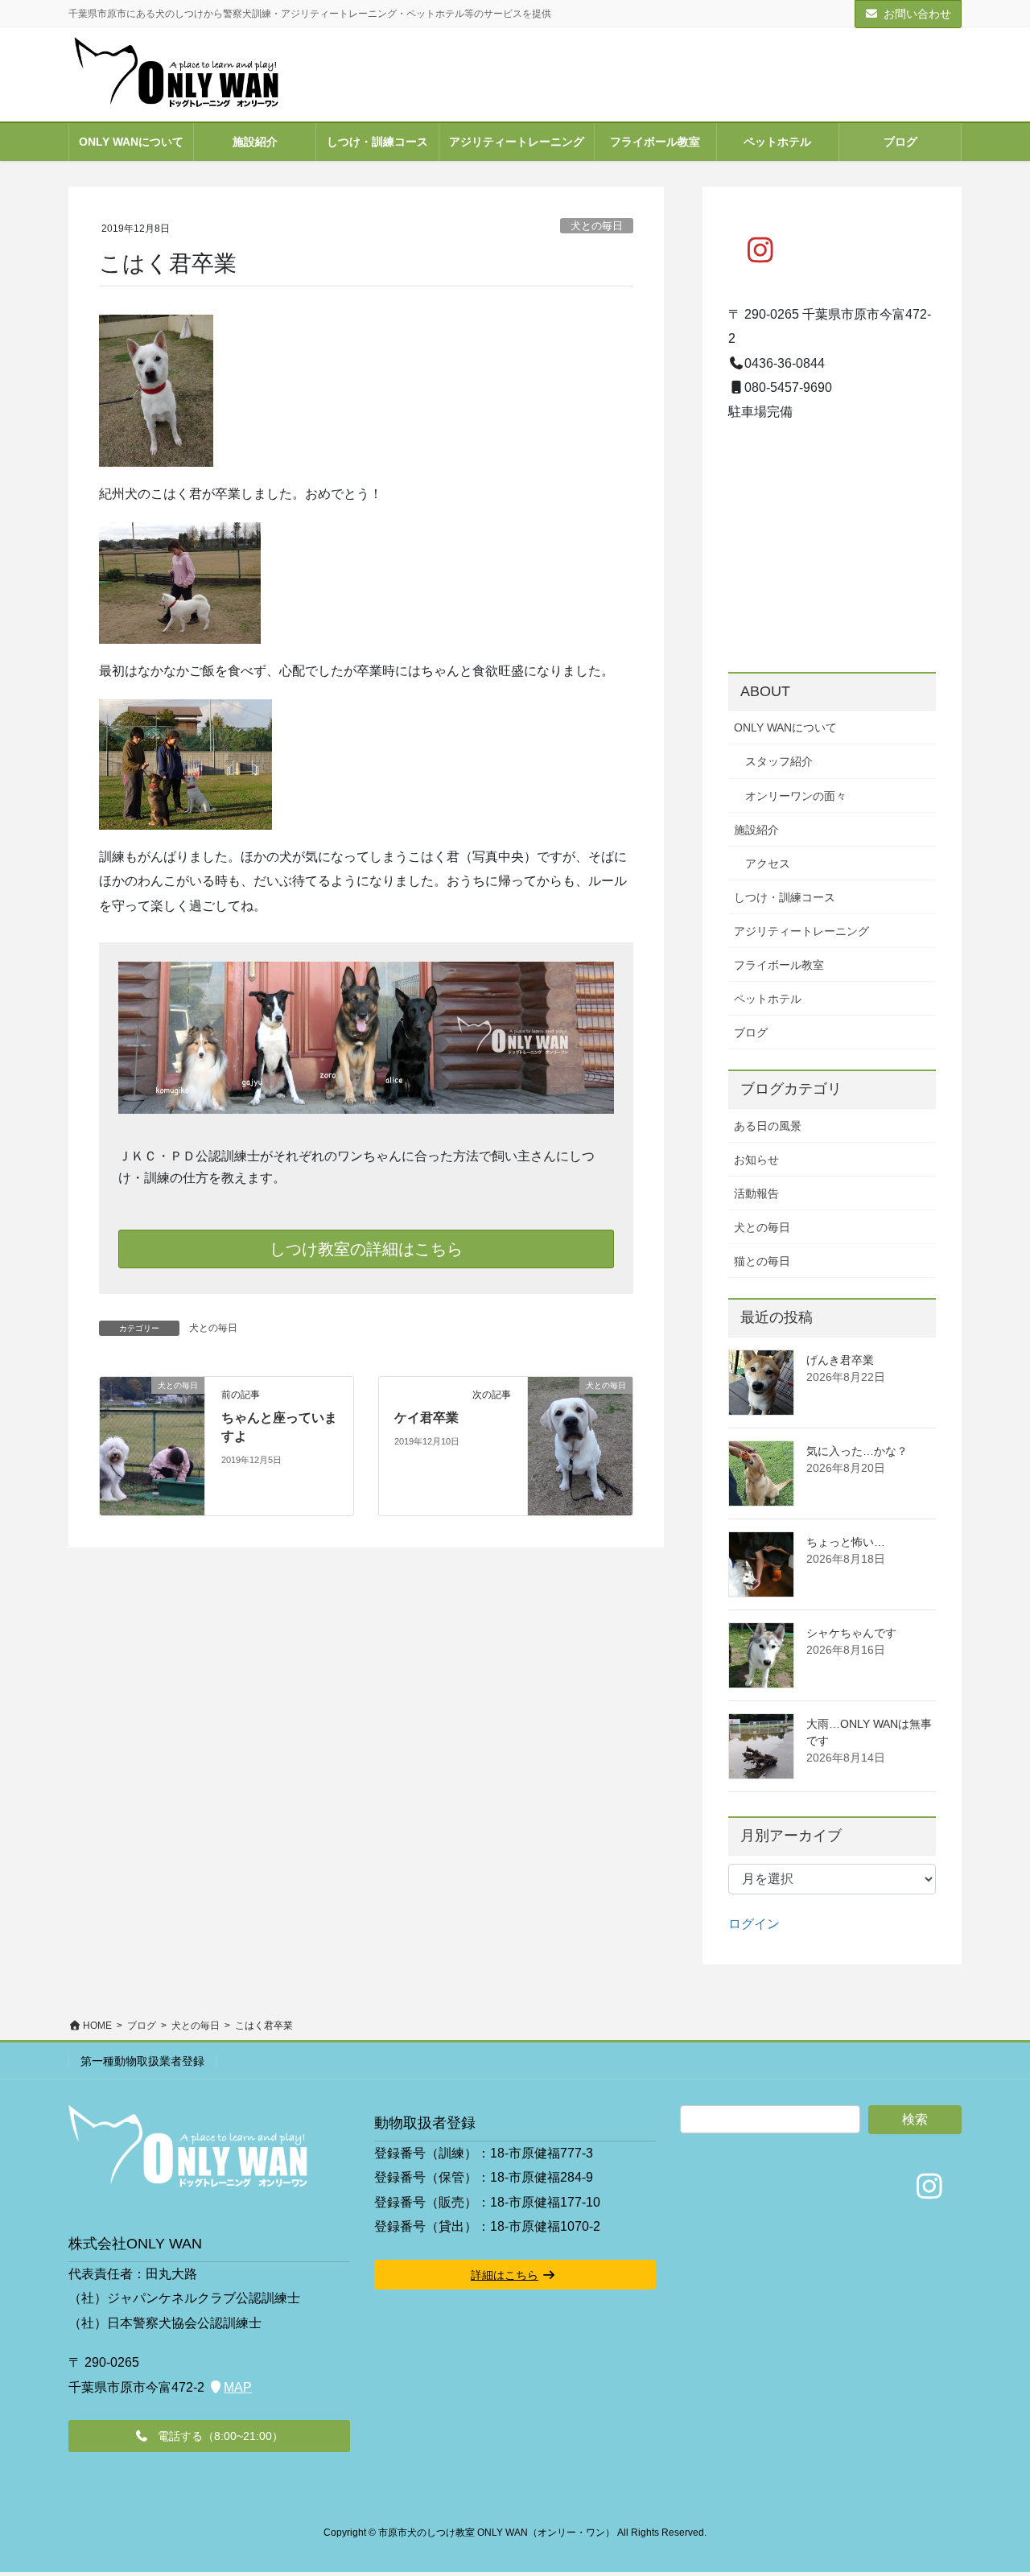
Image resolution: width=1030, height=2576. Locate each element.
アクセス (768, 863)
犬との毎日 (597, 226)
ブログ (751, 1032)
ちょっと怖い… (846, 1542)
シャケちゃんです (851, 1633)
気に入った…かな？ (857, 1451)
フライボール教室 (779, 965)
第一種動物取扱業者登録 (142, 2061)
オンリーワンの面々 (796, 796)
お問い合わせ (917, 14)
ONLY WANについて (785, 727)
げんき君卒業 (840, 1360)
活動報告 (756, 1193)
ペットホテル (768, 999)
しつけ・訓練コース (785, 897)
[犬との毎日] (152, 1417)
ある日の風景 (768, 1126)
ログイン (754, 1924)
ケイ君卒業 (426, 1418)
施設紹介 (756, 830)
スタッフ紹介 (779, 761)
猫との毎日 (762, 1261)
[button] (209, 2436)
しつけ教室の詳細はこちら (366, 1249)
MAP (238, 2387)
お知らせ (756, 1160)
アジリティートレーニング (801, 931)
